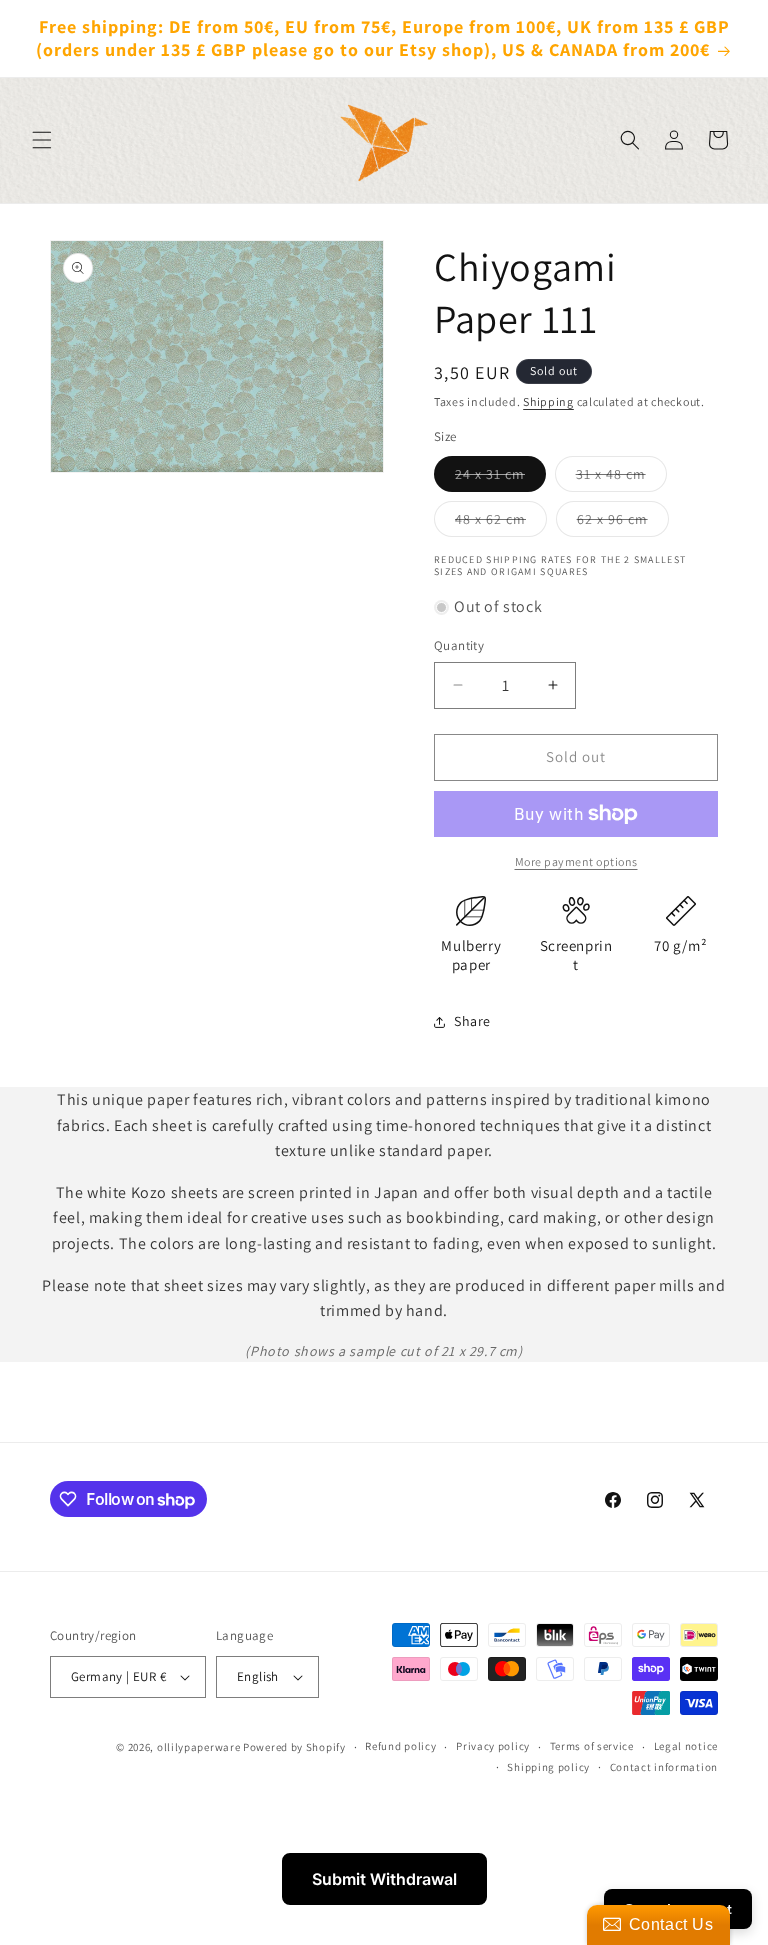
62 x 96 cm (623, 523)
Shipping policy (548, 1767)
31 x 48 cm (621, 478)
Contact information (664, 1767)
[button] (42, 140)
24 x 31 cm (500, 478)
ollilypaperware (199, 1747)
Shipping (548, 401)
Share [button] (472, 1021)
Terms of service (592, 1746)
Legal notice (686, 1746)
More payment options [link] (576, 861)
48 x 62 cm (501, 523)
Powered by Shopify (294, 1747)
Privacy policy (493, 1746)
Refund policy (400, 1746)
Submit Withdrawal (384, 1879)
